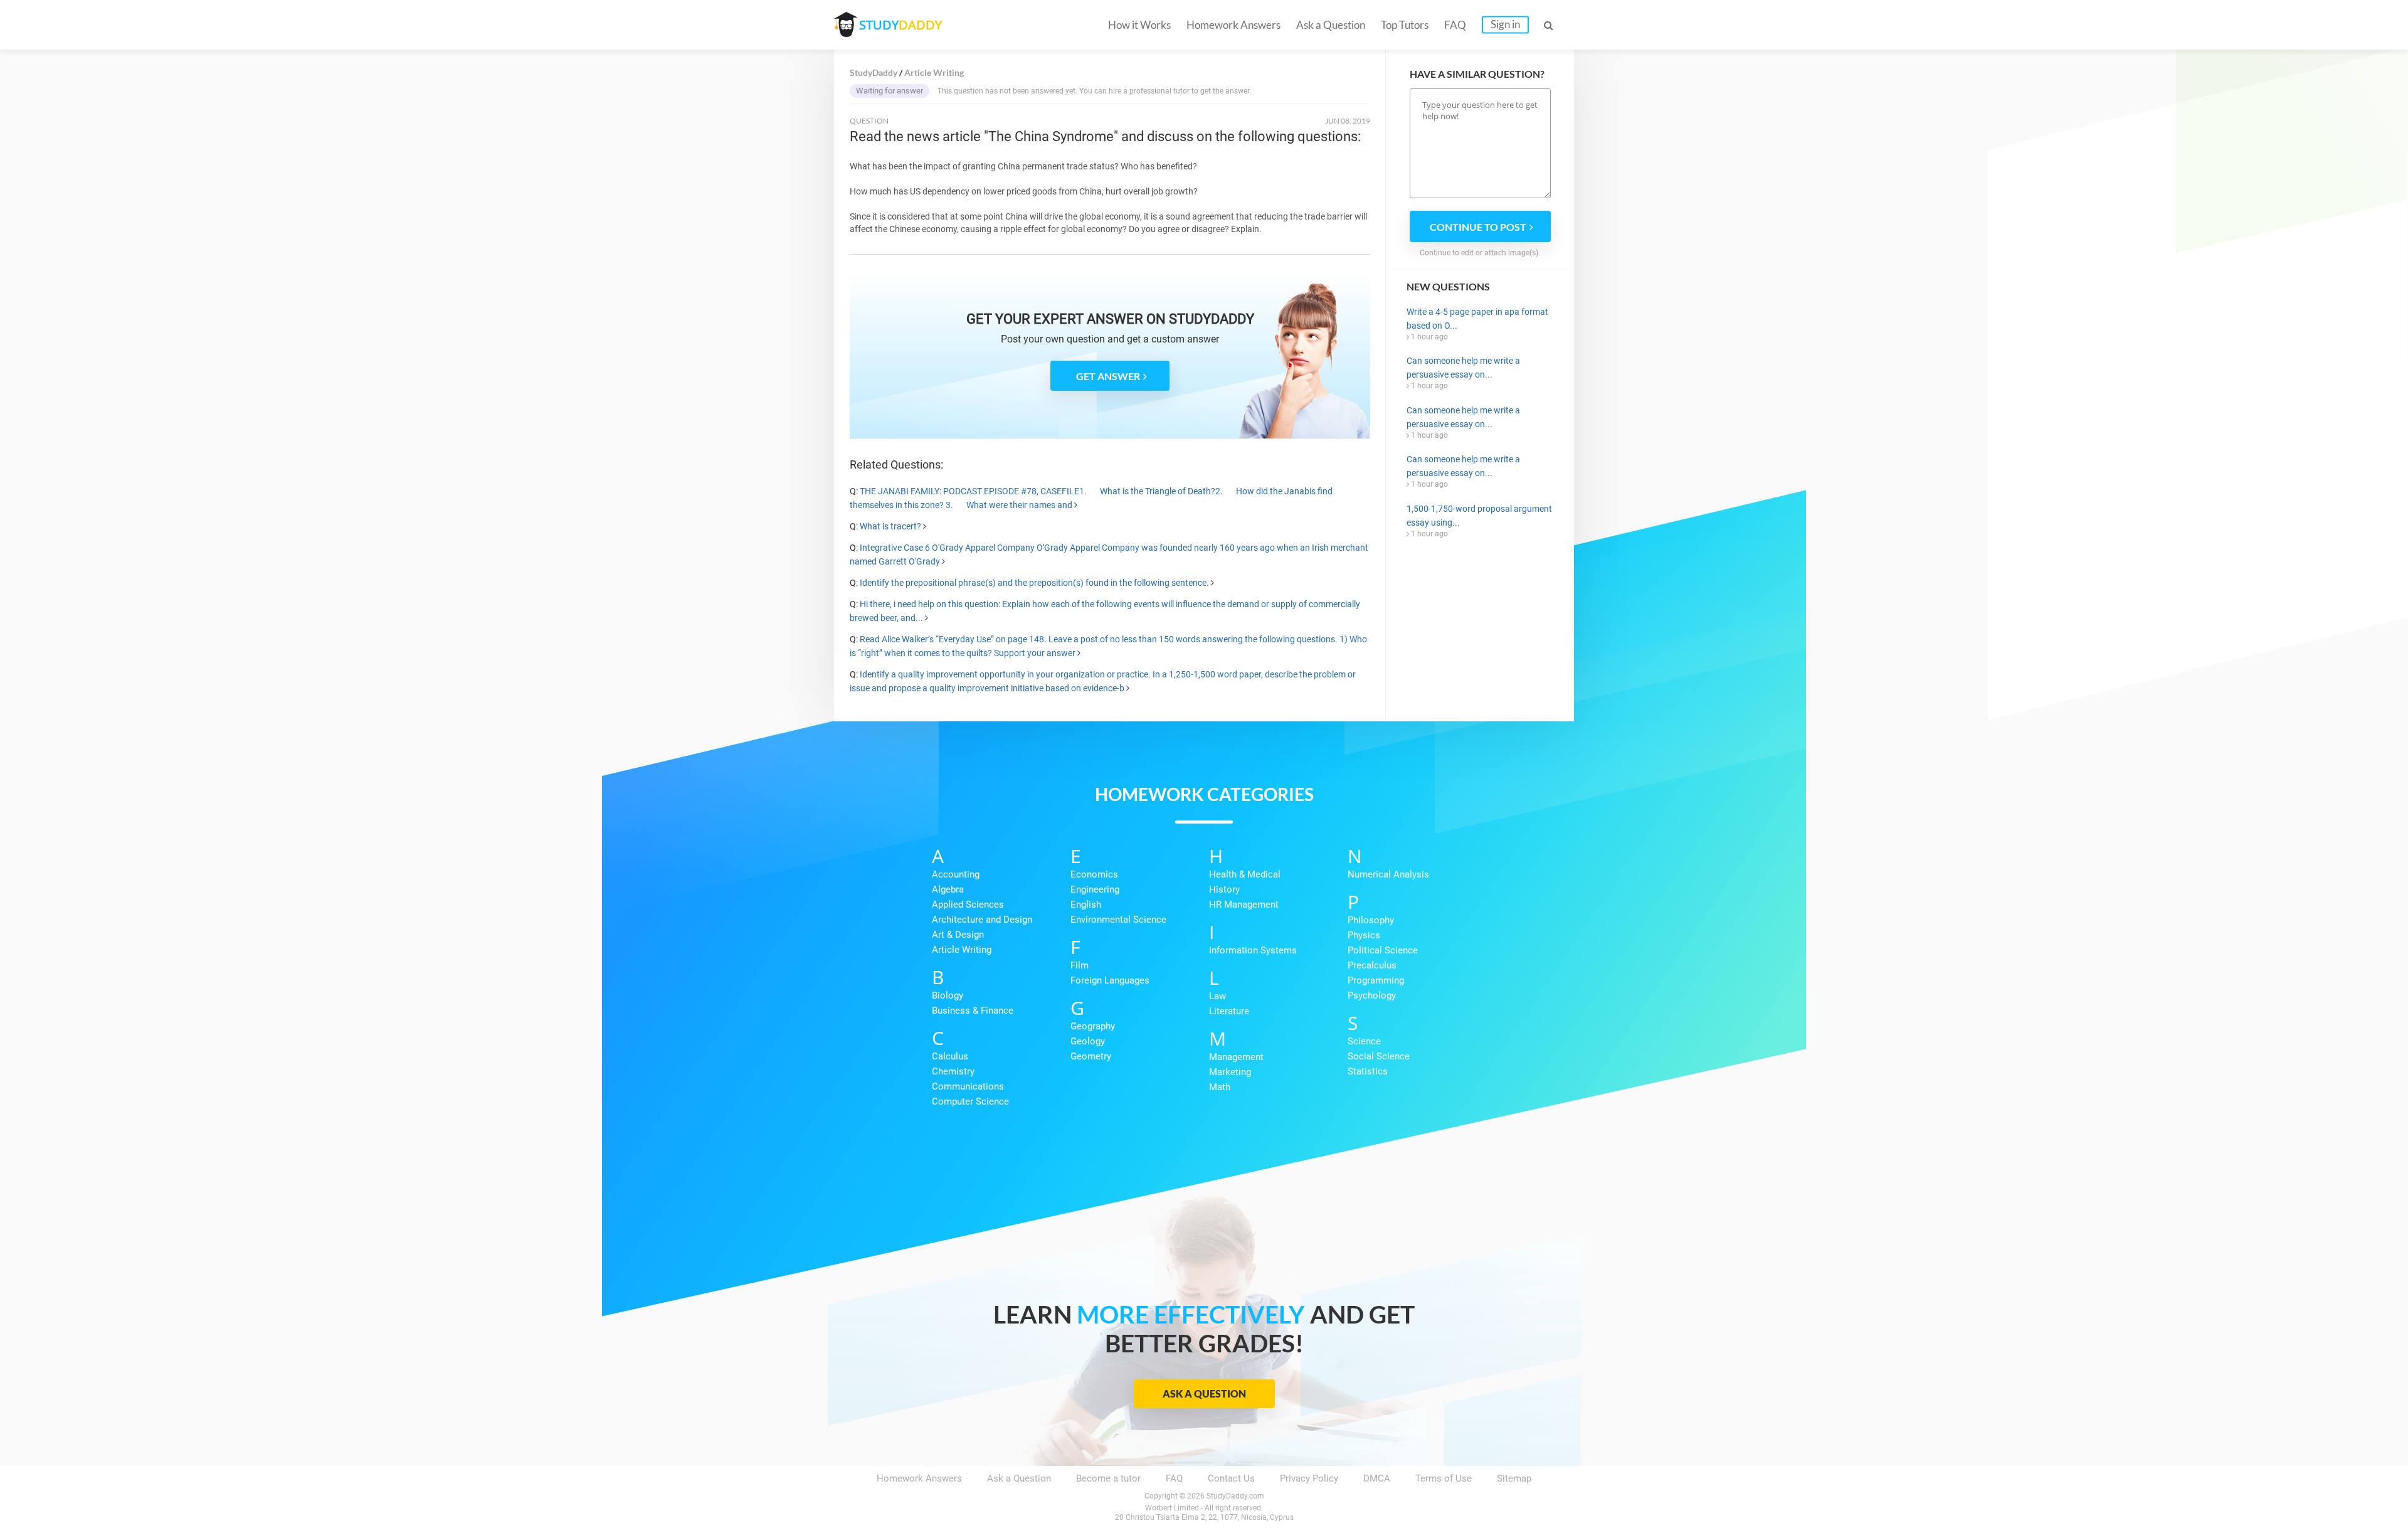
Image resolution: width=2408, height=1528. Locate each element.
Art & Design (958, 935)
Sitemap (1514, 1478)
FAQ (1455, 25)
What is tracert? (890, 526)
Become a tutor (1108, 1478)
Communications (968, 1086)
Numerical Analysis (1388, 874)
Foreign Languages (1110, 980)
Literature (1229, 1011)
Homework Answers (1233, 25)
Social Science (1379, 1056)
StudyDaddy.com (1235, 1496)
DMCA (1377, 1478)
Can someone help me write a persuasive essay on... (1463, 368)
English (1086, 905)
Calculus (950, 1056)
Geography (1093, 1026)
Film (1080, 965)
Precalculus (1372, 965)
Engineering (1095, 889)
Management (1236, 1057)
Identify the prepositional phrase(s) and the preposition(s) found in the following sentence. (1034, 583)
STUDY (900, 25)
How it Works (1139, 25)
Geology (1088, 1041)
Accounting (956, 874)
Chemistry (953, 1071)
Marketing (1230, 1072)
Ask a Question (1331, 25)
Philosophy (1371, 920)
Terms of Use (1444, 1478)
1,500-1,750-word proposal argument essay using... (1479, 516)
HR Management (1244, 905)
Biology (948, 995)
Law (1217, 996)
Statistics (1368, 1071)
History (1224, 889)
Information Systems (1253, 950)
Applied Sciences (968, 905)
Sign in (1505, 24)
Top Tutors (1405, 25)
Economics (1094, 874)
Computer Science (970, 1101)
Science (1364, 1041)
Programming (1376, 980)
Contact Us (1231, 1478)
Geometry (1091, 1056)
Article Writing (962, 950)
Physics (1364, 935)
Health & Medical (1245, 874)
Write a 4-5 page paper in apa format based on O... (1477, 319)
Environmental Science (1118, 920)
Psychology (1372, 995)
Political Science (1383, 950)
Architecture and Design (982, 920)
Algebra (948, 889)
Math (1220, 1087)
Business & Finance (973, 1011)
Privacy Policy (1309, 1478)
